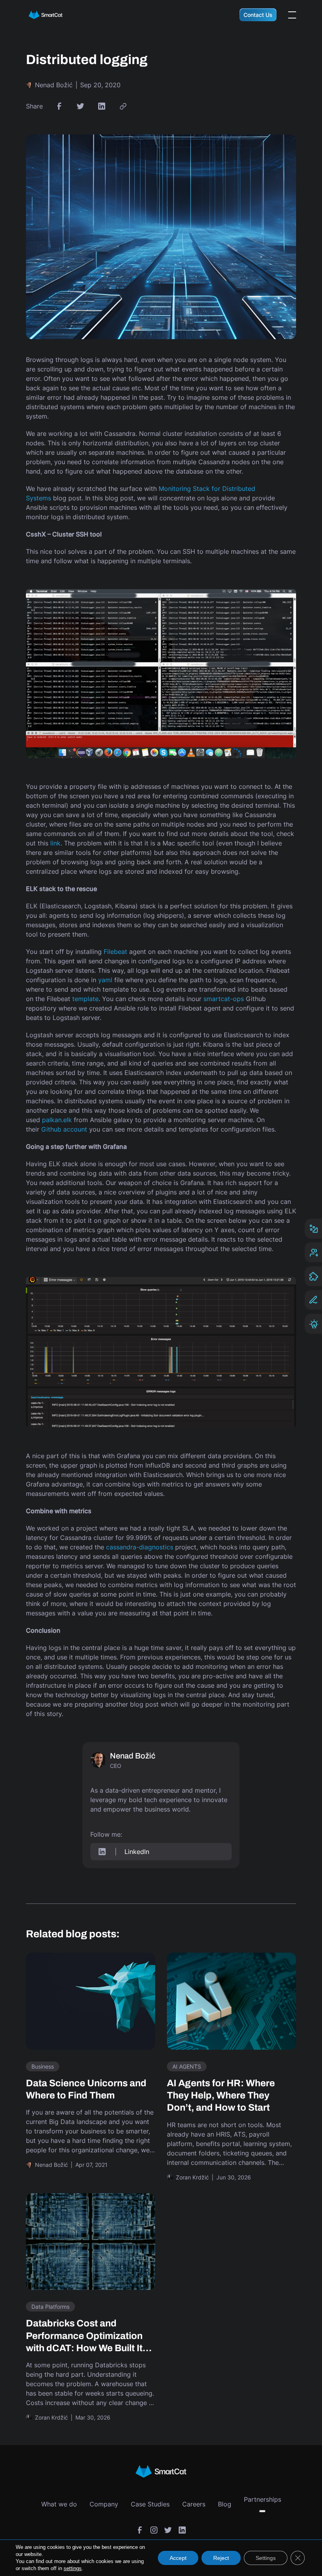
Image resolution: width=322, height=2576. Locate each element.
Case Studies (150, 2504)
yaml (105, 980)
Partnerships (263, 2499)
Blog (225, 2504)
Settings (266, 2558)
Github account (64, 1129)
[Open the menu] (292, 15)
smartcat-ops (224, 999)
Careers (194, 2504)
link (55, 843)
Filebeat (115, 952)
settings (73, 2568)
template (85, 999)
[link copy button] (123, 106)
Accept (178, 2558)
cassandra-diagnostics (140, 1547)
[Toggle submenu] (262, 2511)
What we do (59, 2504)
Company (104, 2504)
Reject (221, 2558)
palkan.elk (57, 1120)
